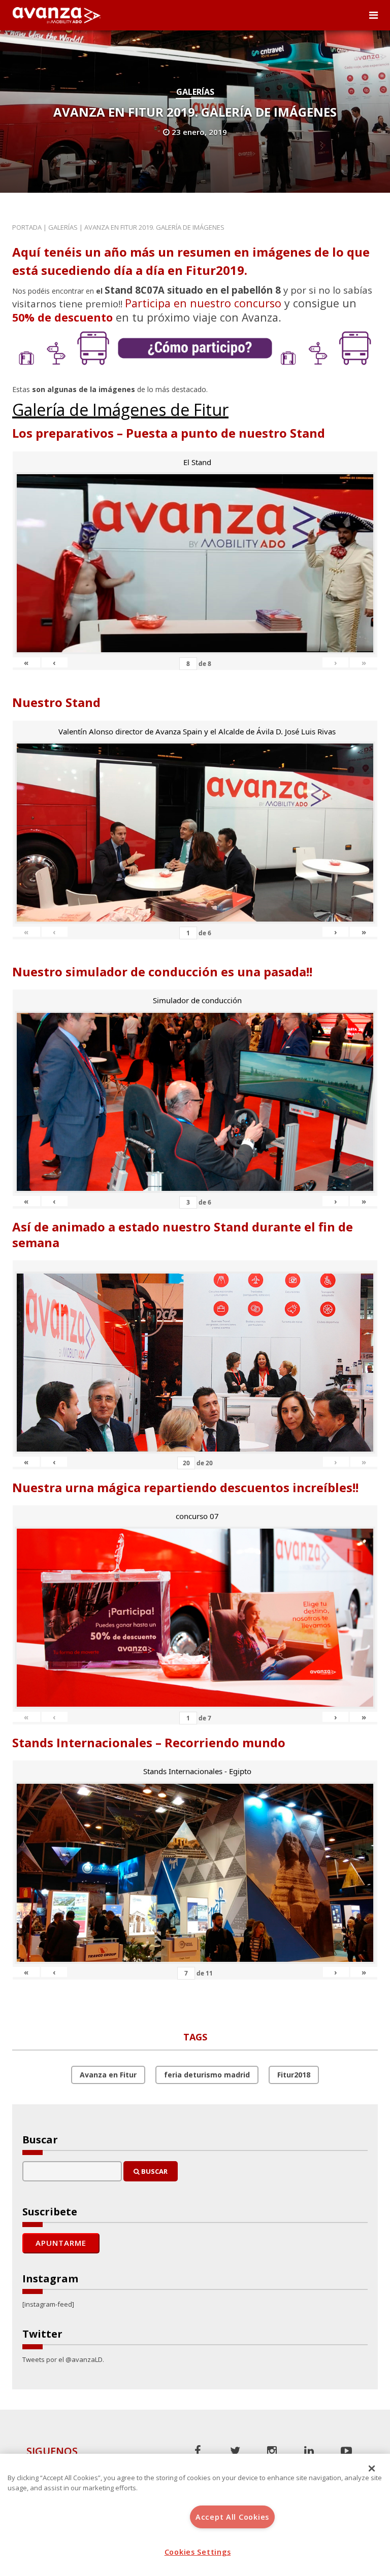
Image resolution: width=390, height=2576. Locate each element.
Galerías (195, 92)
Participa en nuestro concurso (203, 303)
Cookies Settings (198, 2552)
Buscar (154, 2171)
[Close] (372, 2468)
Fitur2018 (294, 2075)
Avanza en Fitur (108, 2075)
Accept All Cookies (232, 2517)
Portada (27, 227)
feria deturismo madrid (207, 2075)
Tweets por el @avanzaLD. (63, 2359)
